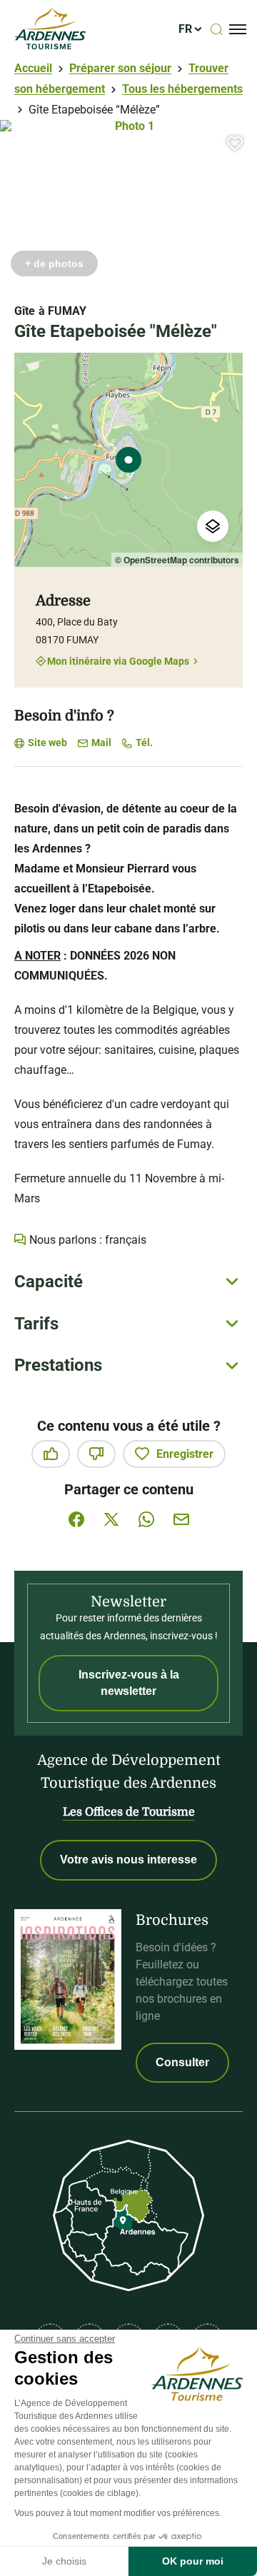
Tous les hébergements (182, 89)
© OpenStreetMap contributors (177, 560)
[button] (235, 143)
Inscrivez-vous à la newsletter (129, 1682)
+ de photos (54, 263)
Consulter (182, 2062)
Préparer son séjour (120, 68)
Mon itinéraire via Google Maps (118, 661)
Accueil (33, 68)
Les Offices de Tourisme (129, 1812)
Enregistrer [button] (185, 1454)
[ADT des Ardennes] (50, 29)
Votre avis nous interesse (128, 1860)
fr (185, 29)
